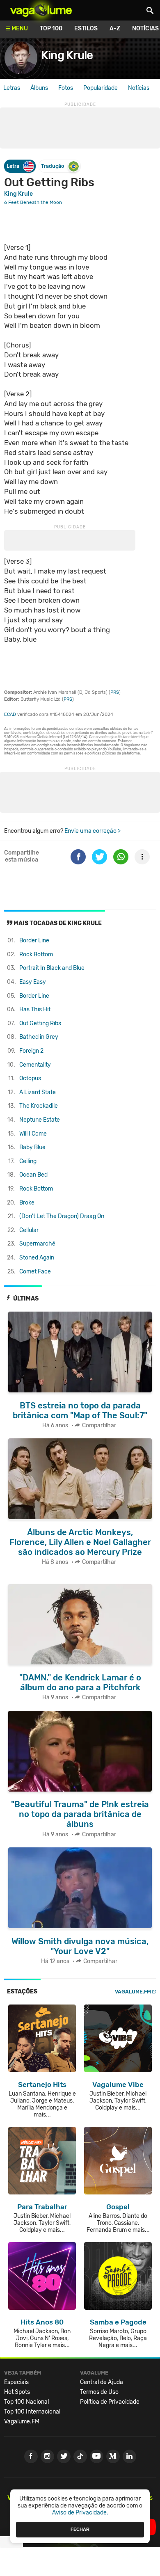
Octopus (30, 1078)
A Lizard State (38, 1092)
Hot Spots (17, 2392)
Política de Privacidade (110, 2402)
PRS (115, 692)
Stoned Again (37, 1258)
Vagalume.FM (133, 1992)
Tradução (53, 166)
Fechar (80, 2529)
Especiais (16, 2382)
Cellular (29, 1230)
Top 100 (51, 29)
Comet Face (35, 1272)
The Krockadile (39, 1106)
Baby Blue (32, 1147)
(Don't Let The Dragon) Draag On (62, 1216)
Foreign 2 (31, 1051)
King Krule (67, 55)
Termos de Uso (99, 2392)
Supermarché (37, 1244)
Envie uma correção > (93, 831)
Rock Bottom (36, 954)
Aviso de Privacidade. (80, 2513)
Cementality (35, 1065)
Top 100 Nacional (26, 2402)
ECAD (10, 714)
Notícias (139, 88)
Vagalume (41, 10)
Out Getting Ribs (40, 1023)
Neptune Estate (40, 1120)
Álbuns (39, 88)
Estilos (86, 29)
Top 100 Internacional (32, 2412)
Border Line (34, 941)
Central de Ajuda (102, 2382)
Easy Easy (33, 982)
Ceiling (28, 1161)
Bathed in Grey (39, 1037)
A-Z (115, 29)
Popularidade (101, 88)
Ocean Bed (33, 1175)
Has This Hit (35, 1009)
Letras (12, 88)
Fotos (66, 88)
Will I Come (33, 1134)
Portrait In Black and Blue (52, 968)
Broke (27, 1203)
